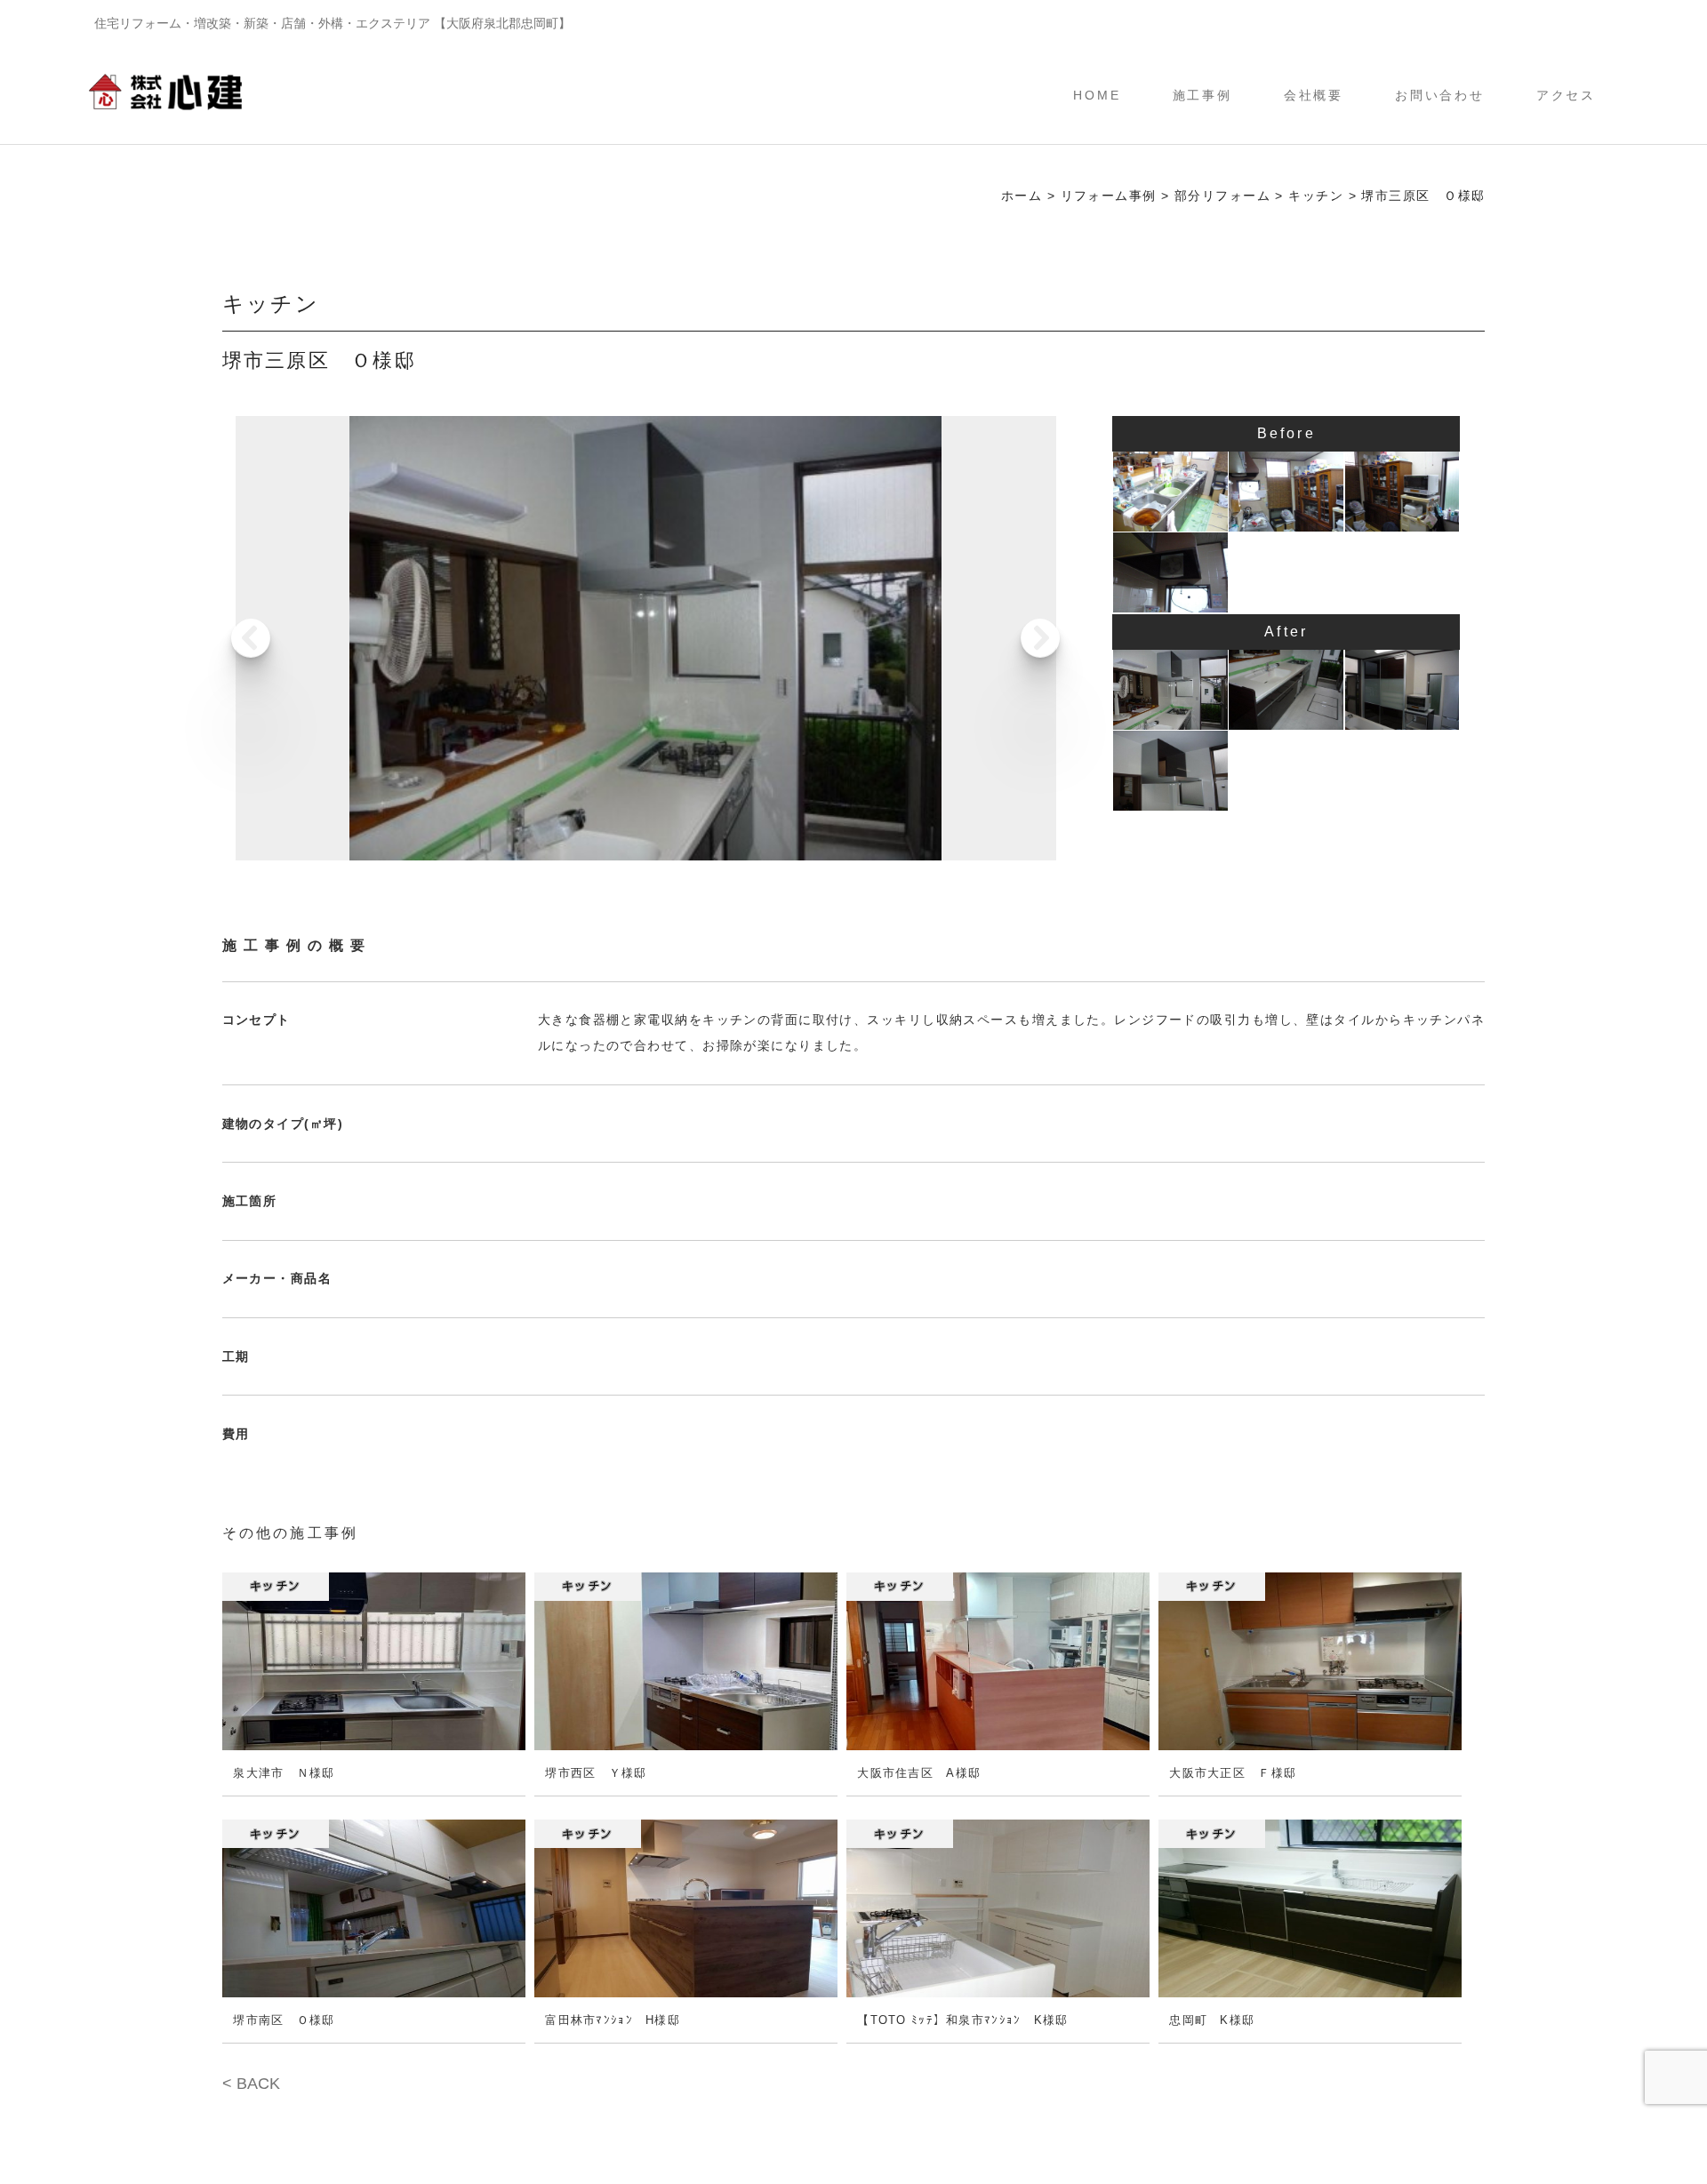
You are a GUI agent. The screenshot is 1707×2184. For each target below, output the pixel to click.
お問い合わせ (1440, 95)
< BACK (251, 2084)
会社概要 (1314, 95)
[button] (1034, 638)
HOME (1097, 95)
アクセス (1567, 95)
